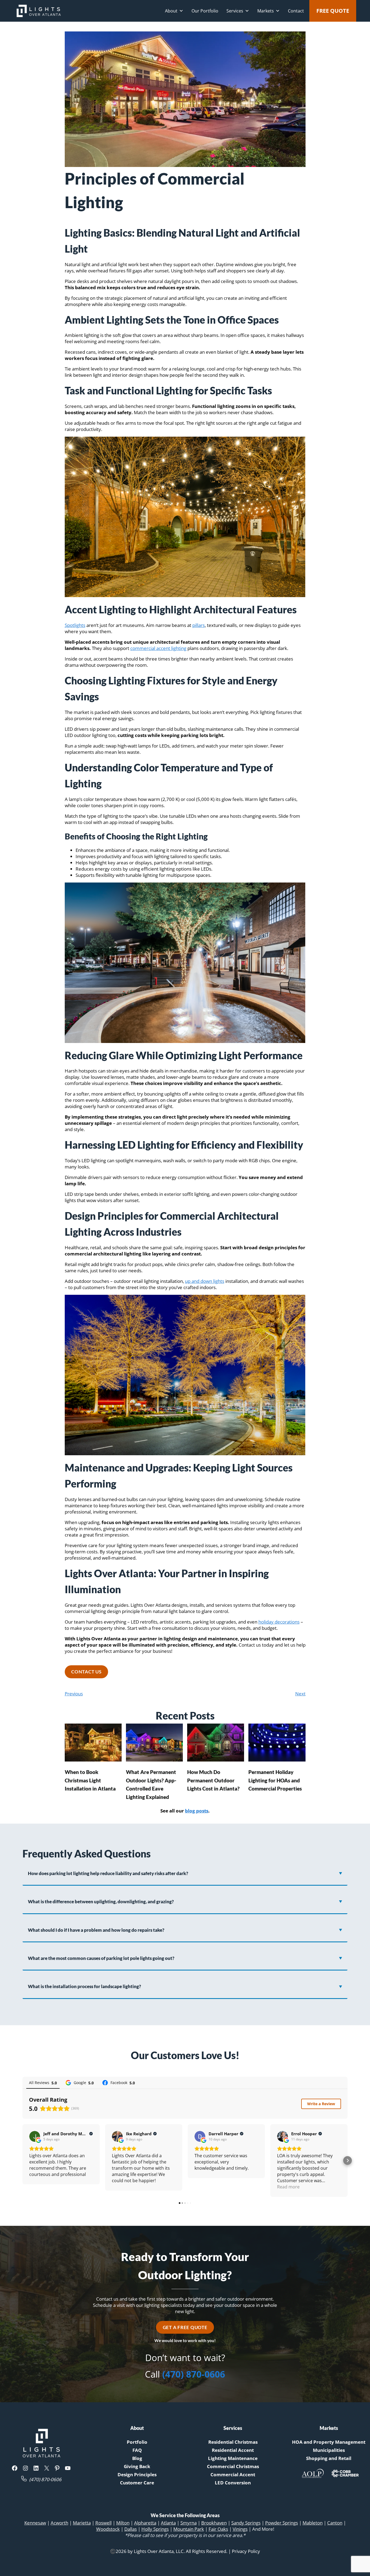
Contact (296, 11)
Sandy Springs (246, 2523)
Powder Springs (282, 2523)
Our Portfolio (205, 11)
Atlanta (168, 2523)
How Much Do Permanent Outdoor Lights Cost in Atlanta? (213, 1780)
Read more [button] (288, 2187)
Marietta (82, 2523)
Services (235, 11)
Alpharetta (145, 2523)
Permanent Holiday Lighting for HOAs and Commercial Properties (275, 1780)
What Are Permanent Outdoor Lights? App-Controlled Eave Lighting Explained (151, 1784)
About (171, 11)
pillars (199, 625)
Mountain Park (189, 2529)
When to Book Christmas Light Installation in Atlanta (90, 1780)
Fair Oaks (218, 2529)
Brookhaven (214, 2523)
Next (300, 1694)
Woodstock (108, 2529)
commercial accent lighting (158, 648)
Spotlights (75, 625)
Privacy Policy (246, 2551)
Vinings (240, 2529)
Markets (266, 11)
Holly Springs (155, 2529)
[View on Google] (35, 2136)
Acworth (59, 2523)
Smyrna (189, 2523)
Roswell (103, 2523)
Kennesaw (35, 2523)
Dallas (131, 2529)
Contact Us (86, 1672)
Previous (74, 1694)
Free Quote (333, 11)
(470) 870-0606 (194, 2374)
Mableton (313, 2523)
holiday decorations (279, 1622)
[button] (22, 2160)
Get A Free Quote (185, 2327)
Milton (123, 2523)
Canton (335, 2523)
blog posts (197, 1811)
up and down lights (205, 1281)
